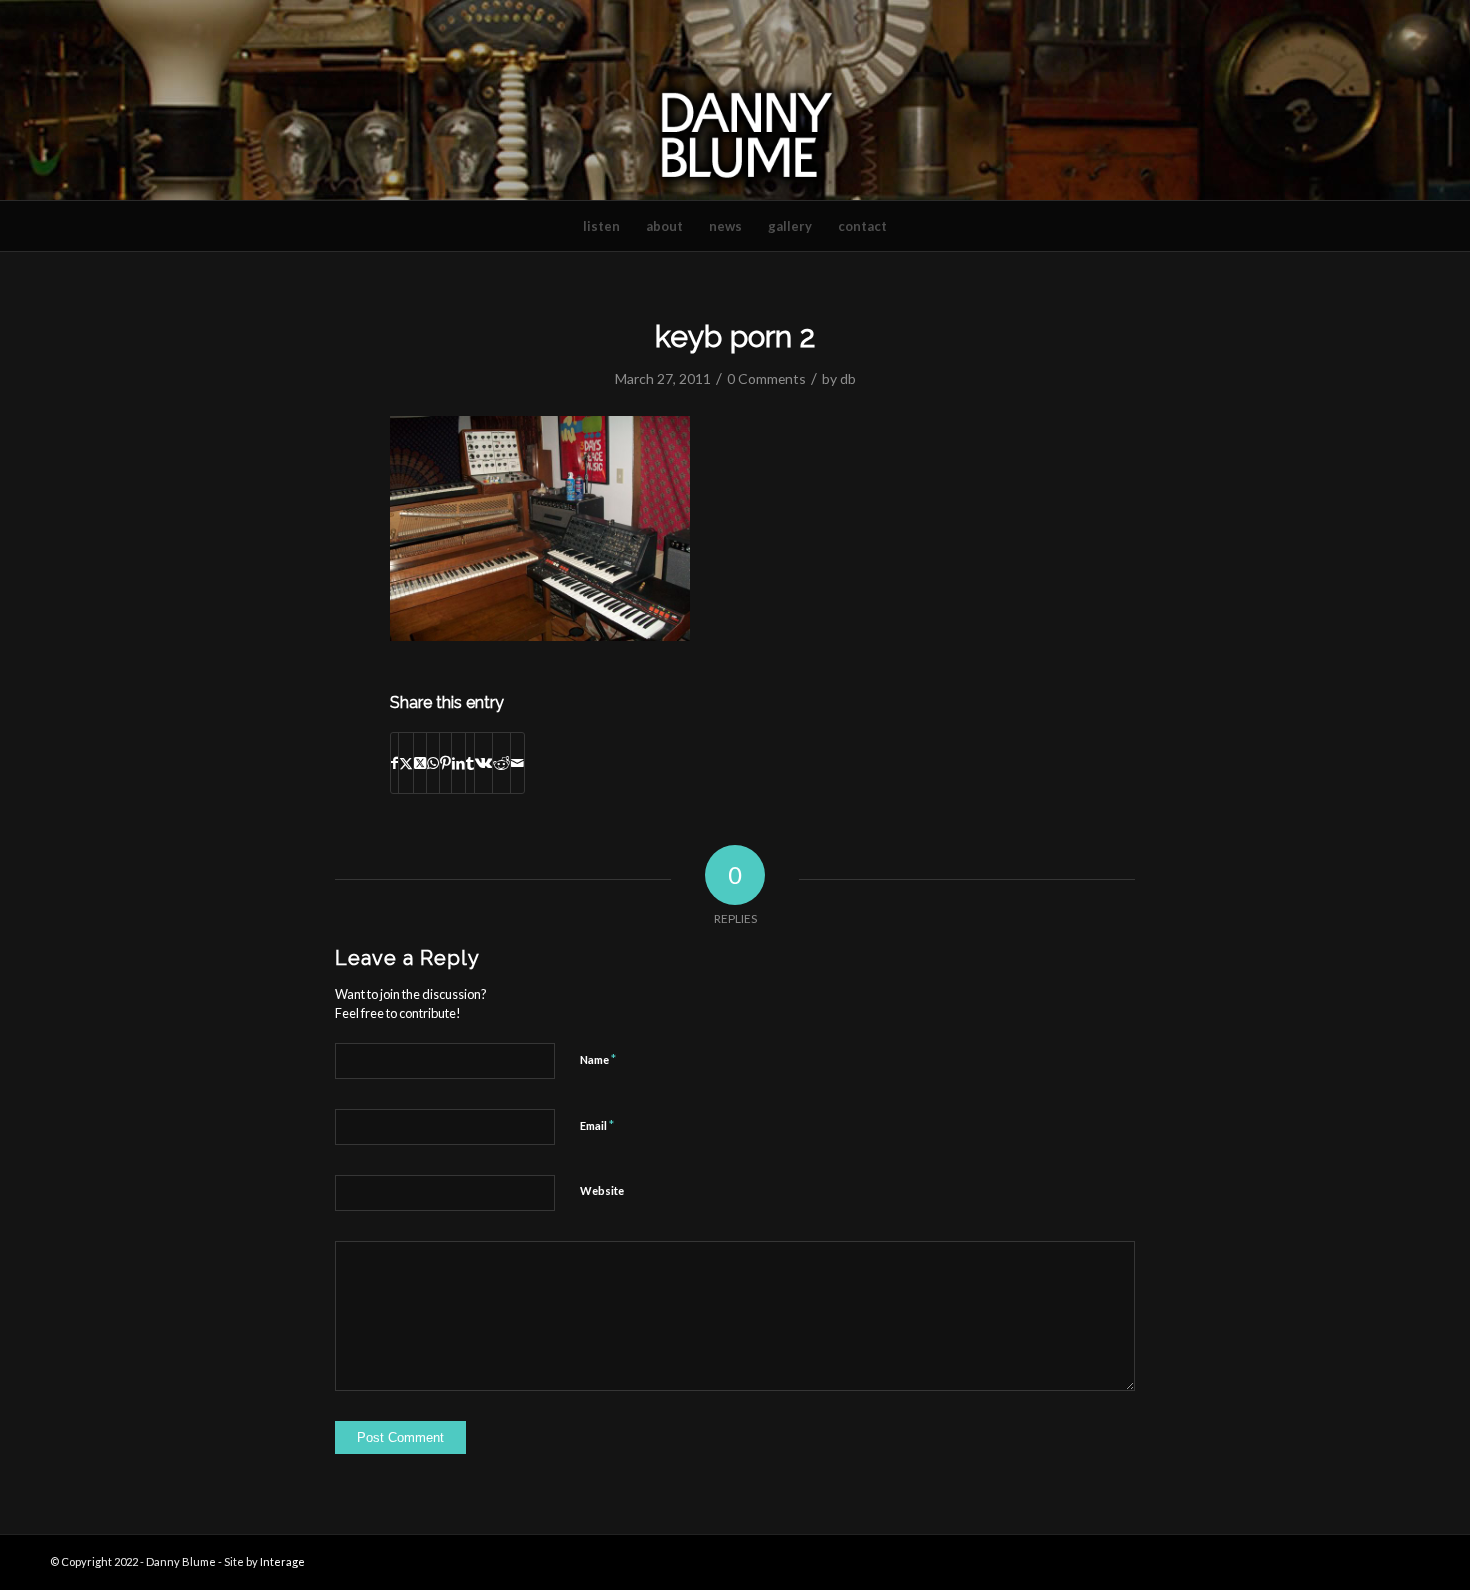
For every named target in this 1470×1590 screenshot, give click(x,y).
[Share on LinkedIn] (458, 763)
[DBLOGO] (735, 100)
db (848, 378)
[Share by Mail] (517, 763)
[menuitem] (601, 226)
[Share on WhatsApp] (433, 763)
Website (602, 1190)
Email (597, 1125)
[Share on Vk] (483, 763)
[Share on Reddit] (501, 763)
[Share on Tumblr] (470, 763)
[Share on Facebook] (394, 763)
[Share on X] (406, 763)
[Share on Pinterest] (445, 763)
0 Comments (766, 378)
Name (598, 1059)
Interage (282, 1561)
